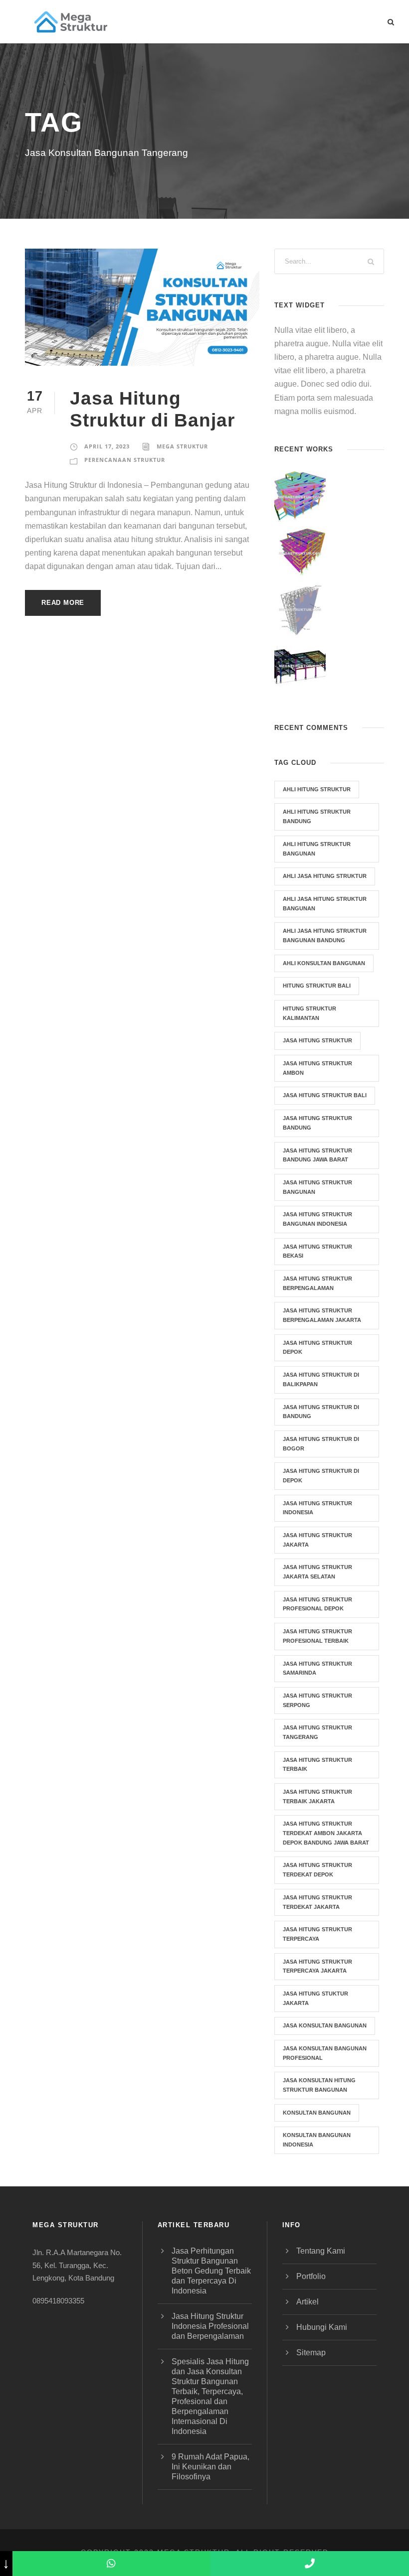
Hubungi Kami (322, 2327)
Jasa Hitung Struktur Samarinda (317, 1668)
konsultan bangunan (317, 2113)
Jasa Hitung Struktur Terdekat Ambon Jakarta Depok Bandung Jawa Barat (326, 1833)
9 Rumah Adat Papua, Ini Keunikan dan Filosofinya (210, 2467)
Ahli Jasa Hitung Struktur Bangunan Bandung (325, 935)
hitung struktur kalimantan (309, 1013)
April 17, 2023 (107, 446)
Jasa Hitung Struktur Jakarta (317, 1540)
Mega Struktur (182, 446)
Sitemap (311, 2353)
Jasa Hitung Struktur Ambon (317, 1068)
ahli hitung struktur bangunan (317, 849)
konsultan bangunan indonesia (317, 2140)
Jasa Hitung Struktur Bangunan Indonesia (317, 1219)
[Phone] (310, 2564)
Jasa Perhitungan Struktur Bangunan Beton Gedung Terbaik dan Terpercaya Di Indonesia (211, 2271)
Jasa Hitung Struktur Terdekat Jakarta (317, 1902)
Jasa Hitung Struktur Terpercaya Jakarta (317, 1966)
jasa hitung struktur (317, 1040)
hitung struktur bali (317, 986)
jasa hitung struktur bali (325, 1095)
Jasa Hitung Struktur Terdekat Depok (317, 1870)
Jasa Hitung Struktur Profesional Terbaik (317, 1636)
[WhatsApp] (112, 2564)
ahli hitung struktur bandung (317, 816)
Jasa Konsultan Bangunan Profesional (325, 2053)
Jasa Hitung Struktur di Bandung (321, 1412)
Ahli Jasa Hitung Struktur (325, 876)
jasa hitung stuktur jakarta (315, 1998)
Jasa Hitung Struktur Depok (317, 1348)
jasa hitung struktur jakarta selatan (317, 1572)
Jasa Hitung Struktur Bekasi (317, 1251)
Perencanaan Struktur (125, 460)
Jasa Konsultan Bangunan (325, 2025)
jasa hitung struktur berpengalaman (317, 1283)
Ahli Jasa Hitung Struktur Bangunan (325, 904)
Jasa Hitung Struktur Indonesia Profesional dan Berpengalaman (210, 2326)
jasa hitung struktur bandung (317, 1123)
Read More (63, 603)
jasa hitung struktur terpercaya (317, 1934)
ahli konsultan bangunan (324, 963)
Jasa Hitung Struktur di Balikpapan (321, 1379)
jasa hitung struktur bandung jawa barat (317, 1155)
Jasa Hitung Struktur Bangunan (317, 1187)
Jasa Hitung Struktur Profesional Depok (317, 1604)
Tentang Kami (321, 2251)
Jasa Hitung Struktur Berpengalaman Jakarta (322, 1315)
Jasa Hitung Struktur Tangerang (317, 1732)
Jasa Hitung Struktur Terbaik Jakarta (317, 1796)
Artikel (307, 2302)
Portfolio (311, 2276)
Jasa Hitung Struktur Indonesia (317, 1508)
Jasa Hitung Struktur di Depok (321, 1476)
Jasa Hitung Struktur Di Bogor (321, 1444)
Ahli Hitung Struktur (317, 789)
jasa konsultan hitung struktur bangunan (319, 2085)
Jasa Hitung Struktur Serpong (317, 1700)
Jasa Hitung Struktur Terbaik (317, 1765)
